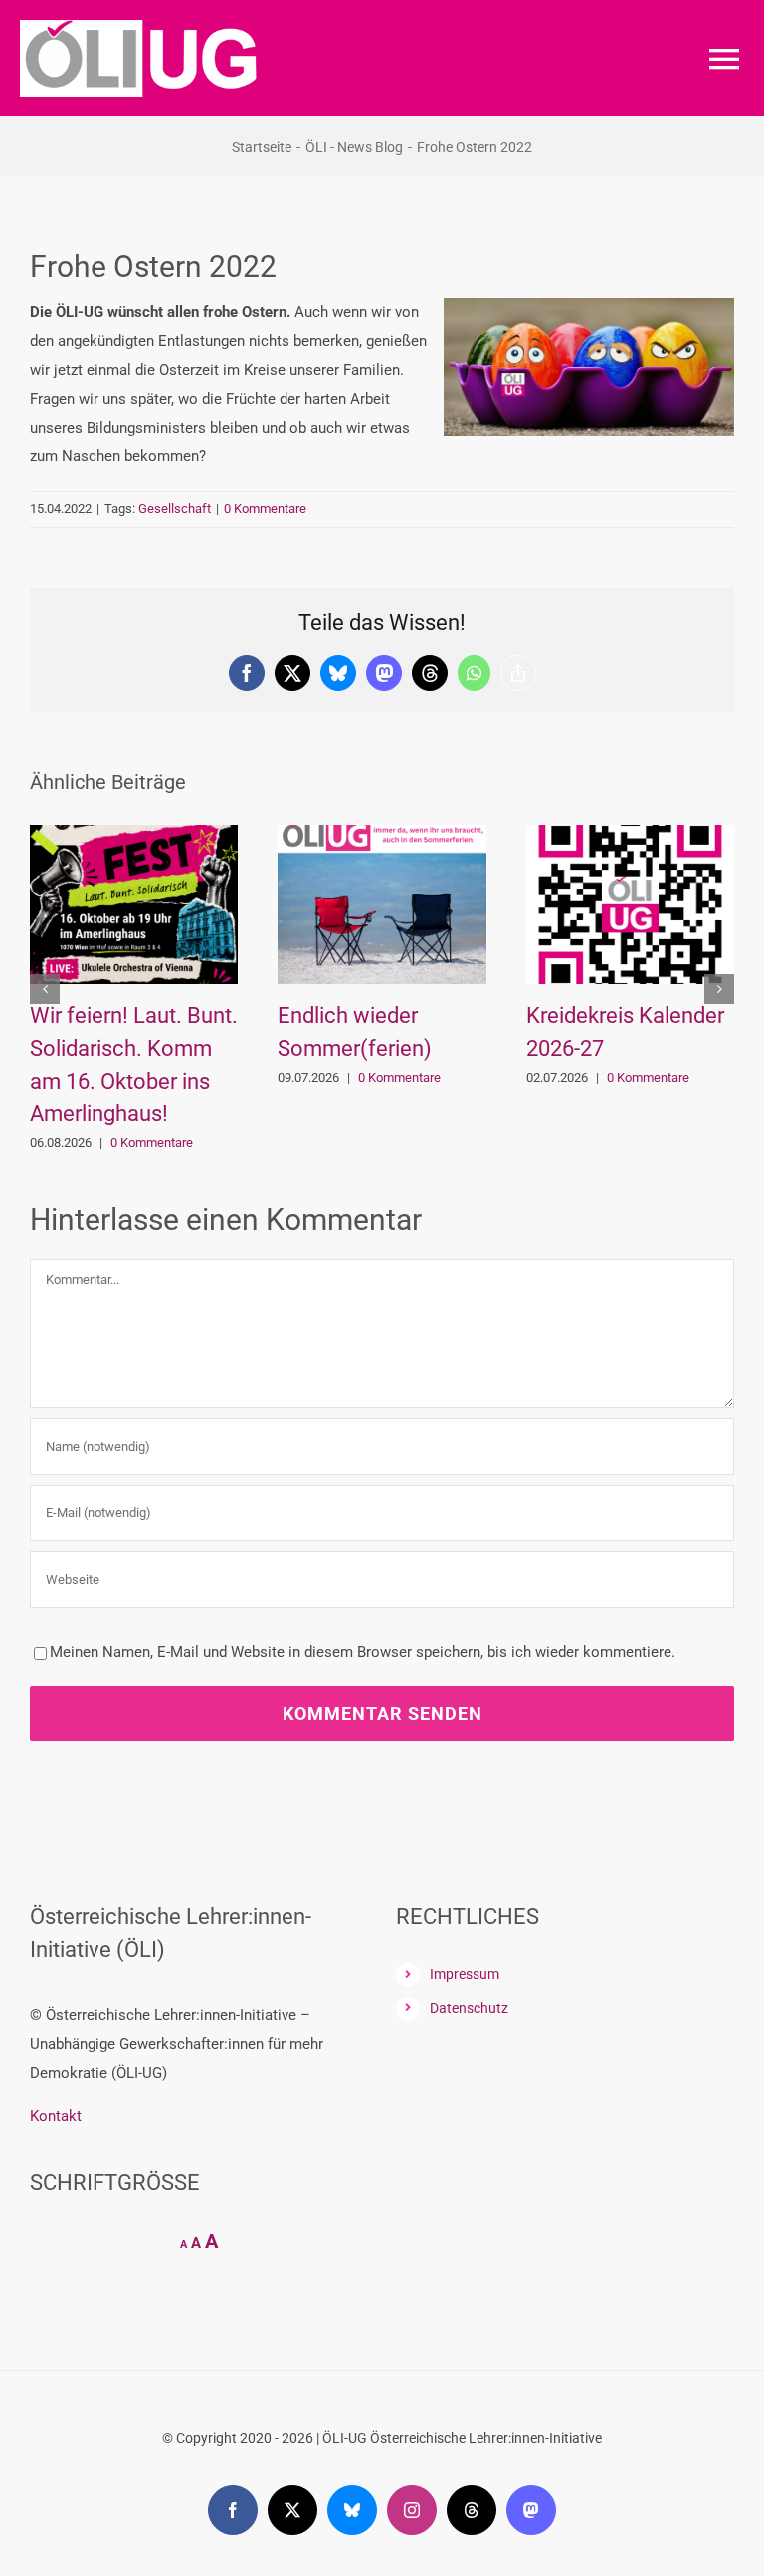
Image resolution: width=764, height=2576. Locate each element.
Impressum (465, 1974)
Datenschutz (469, 2008)
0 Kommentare (265, 509)
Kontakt (56, 2116)
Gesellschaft (175, 509)
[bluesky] (352, 2510)
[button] (45, 989)
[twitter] (292, 2510)
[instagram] (412, 2510)
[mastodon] (531, 2510)
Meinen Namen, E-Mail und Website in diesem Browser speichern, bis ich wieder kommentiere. (363, 1652)
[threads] (472, 2510)
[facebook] (233, 2510)
